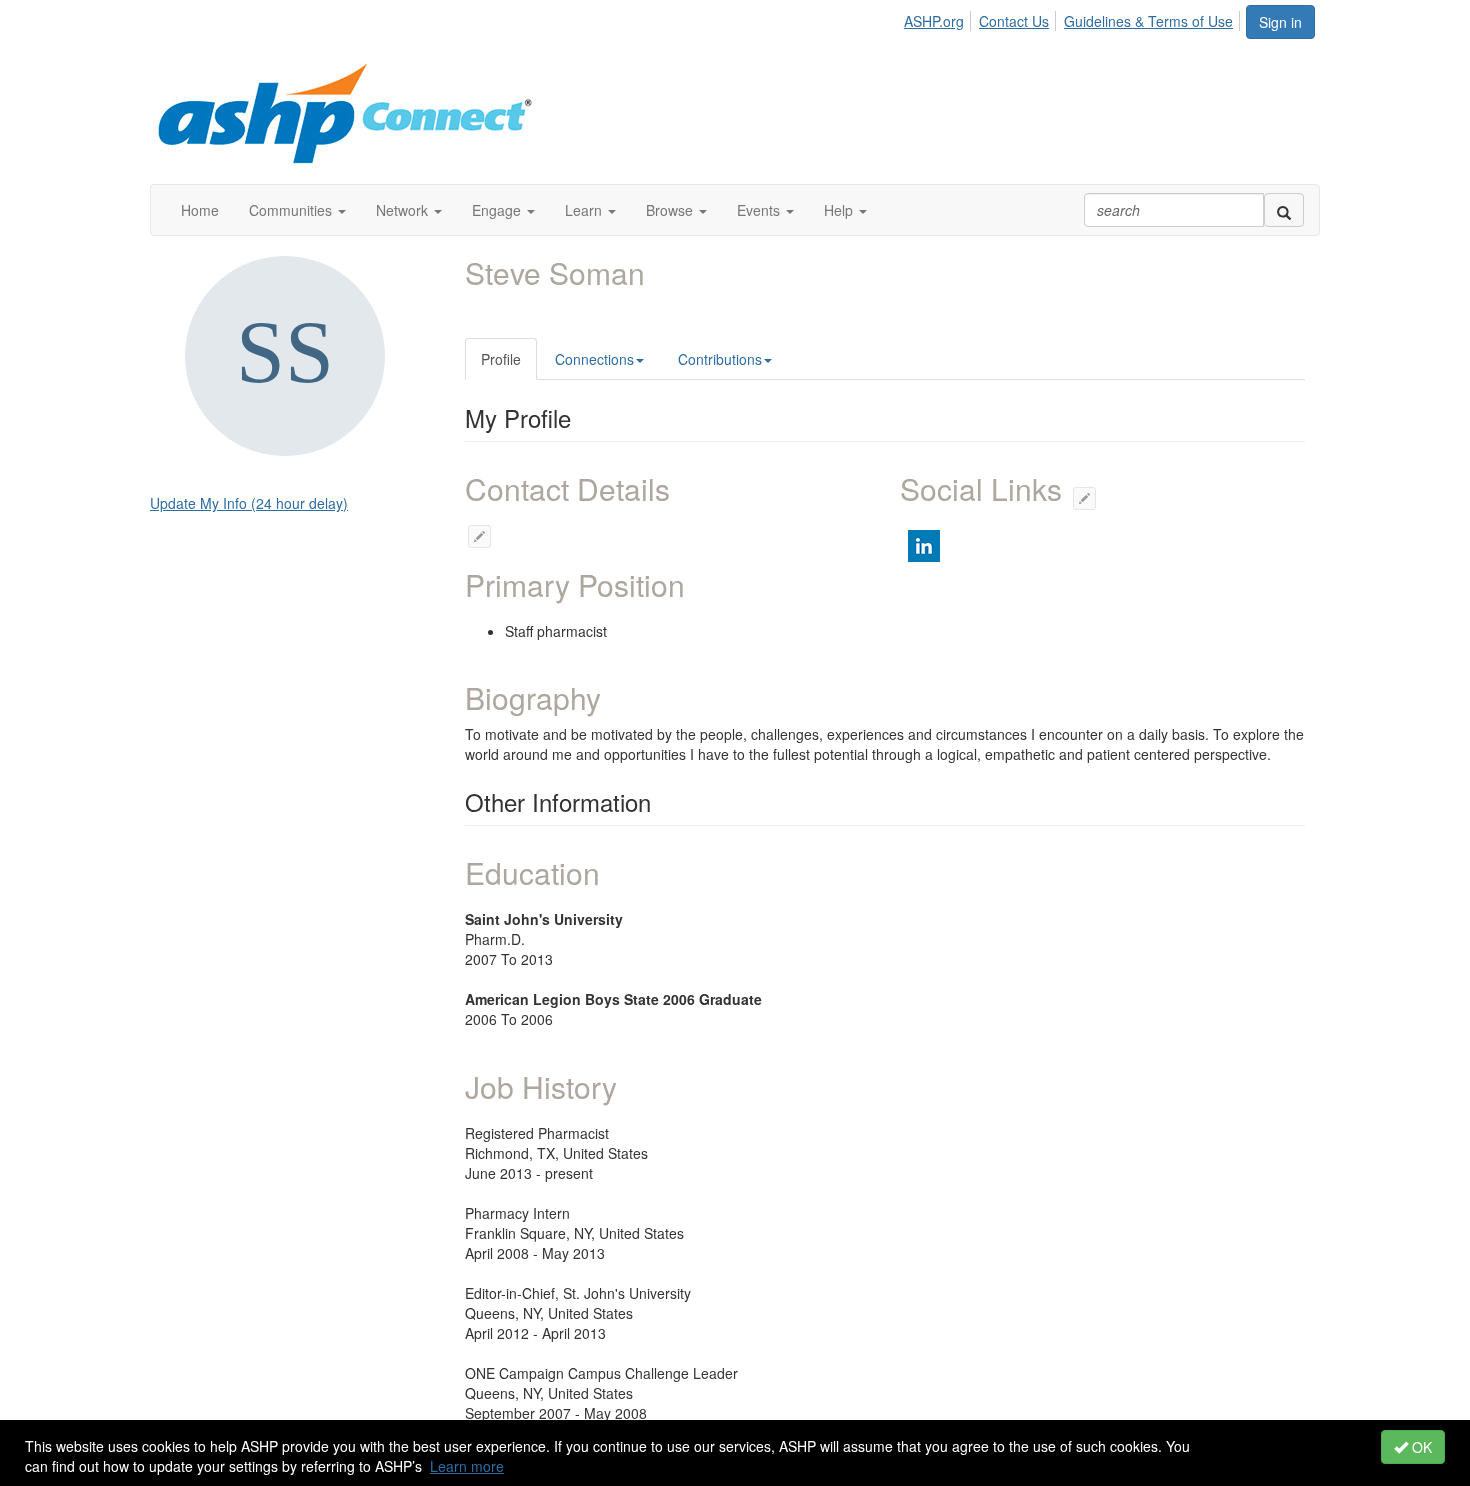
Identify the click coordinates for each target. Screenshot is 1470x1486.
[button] (297, 210)
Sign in (1280, 22)
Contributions (720, 359)
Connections (594, 359)
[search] (1284, 210)
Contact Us (1014, 21)
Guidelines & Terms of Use (1148, 21)
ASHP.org (934, 21)
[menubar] (1074, 18)
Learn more (467, 1466)
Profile (501, 359)
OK (1420, 1447)
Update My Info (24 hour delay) (249, 503)
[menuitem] (939, 18)
